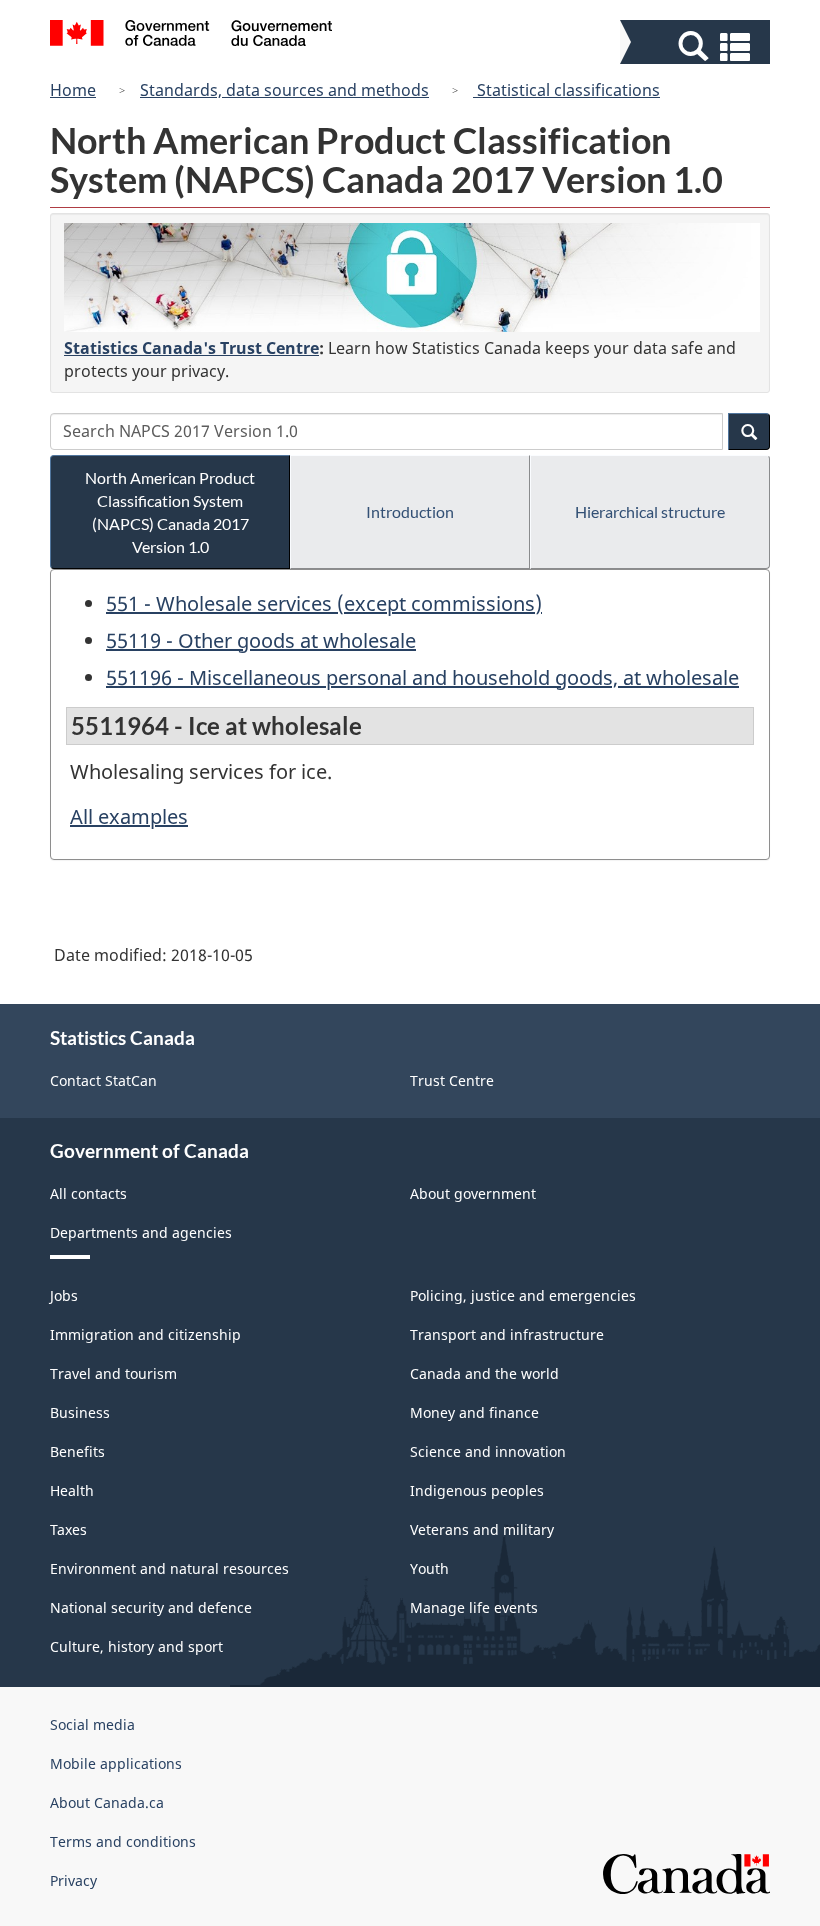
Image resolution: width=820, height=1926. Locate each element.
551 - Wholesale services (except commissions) (324, 603)
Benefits (77, 1451)
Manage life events (474, 1607)
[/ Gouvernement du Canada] (191, 36)
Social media (92, 1724)
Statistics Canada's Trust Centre (191, 348)
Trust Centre (452, 1080)
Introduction (410, 511)
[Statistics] (412, 277)
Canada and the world (484, 1373)
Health (72, 1490)
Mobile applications (116, 1763)
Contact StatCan (103, 1080)
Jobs (64, 1295)
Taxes (68, 1529)
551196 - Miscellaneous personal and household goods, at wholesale (422, 677)
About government (473, 1193)
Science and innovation (488, 1451)
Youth (429, 1568)
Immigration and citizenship (145, 1334)
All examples (129, 816)
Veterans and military (482, 1529)
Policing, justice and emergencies (523, 1295)
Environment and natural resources (169, 1568)
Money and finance (474, 1412)
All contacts (88, 1193)
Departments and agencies (141, 1232)
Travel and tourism (113, 1373)
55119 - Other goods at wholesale (261, 640)
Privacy (73, 1880)
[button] (697, 46)
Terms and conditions (123, 1841)
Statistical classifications (566, 90)
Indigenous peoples (477, 1490)
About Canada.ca (107, 1802)
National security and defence (151, 1607)
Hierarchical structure (650, 511)
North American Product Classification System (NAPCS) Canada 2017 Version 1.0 (170, 512)
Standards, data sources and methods (284, 90)
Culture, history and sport (136, 1646)
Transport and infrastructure (507, 1334)
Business (80, 1412)
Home (73, 90)
